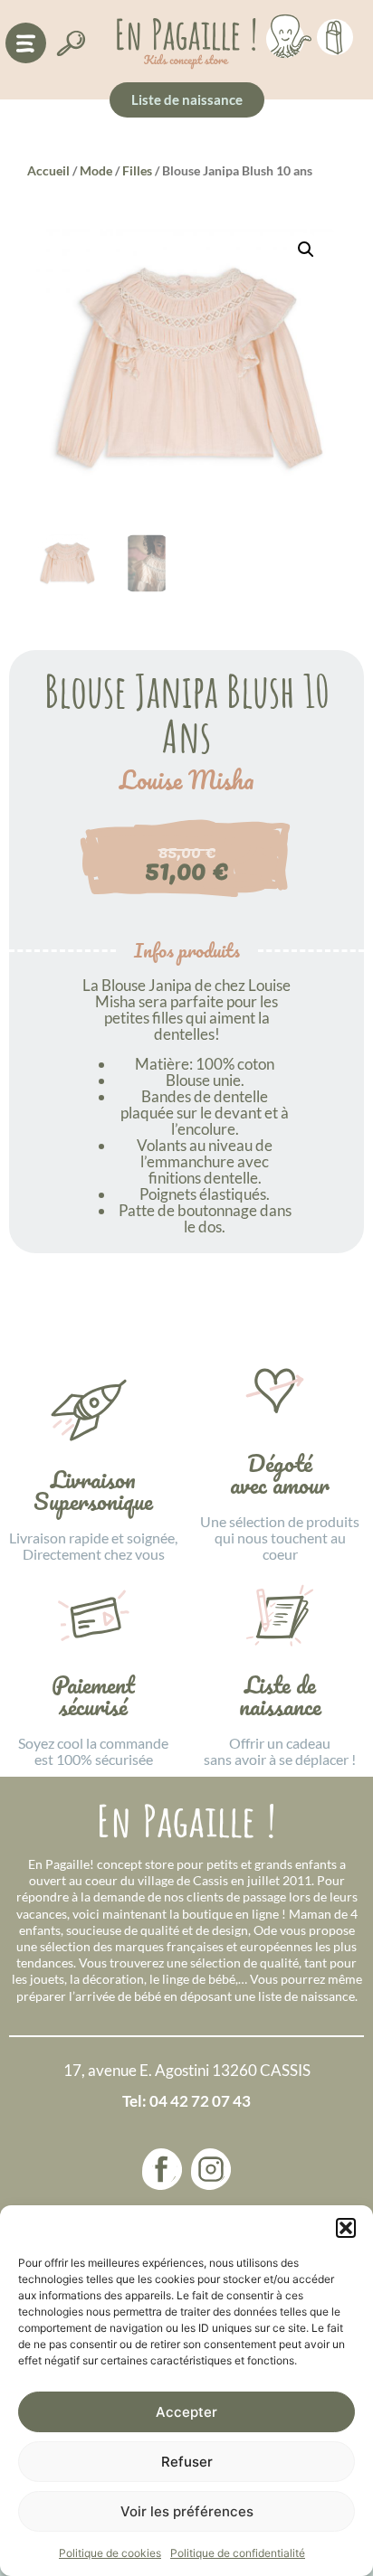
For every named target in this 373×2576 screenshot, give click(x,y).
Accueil (48, 170)
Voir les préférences (187, 2511)
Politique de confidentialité (238, 2553)
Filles (137, 170)
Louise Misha (186, 780)
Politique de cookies (110, 2553)
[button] (346, 2228)
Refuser (187, 2462)
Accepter (186, 2412)
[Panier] (335, 34)
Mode (96, 170)
